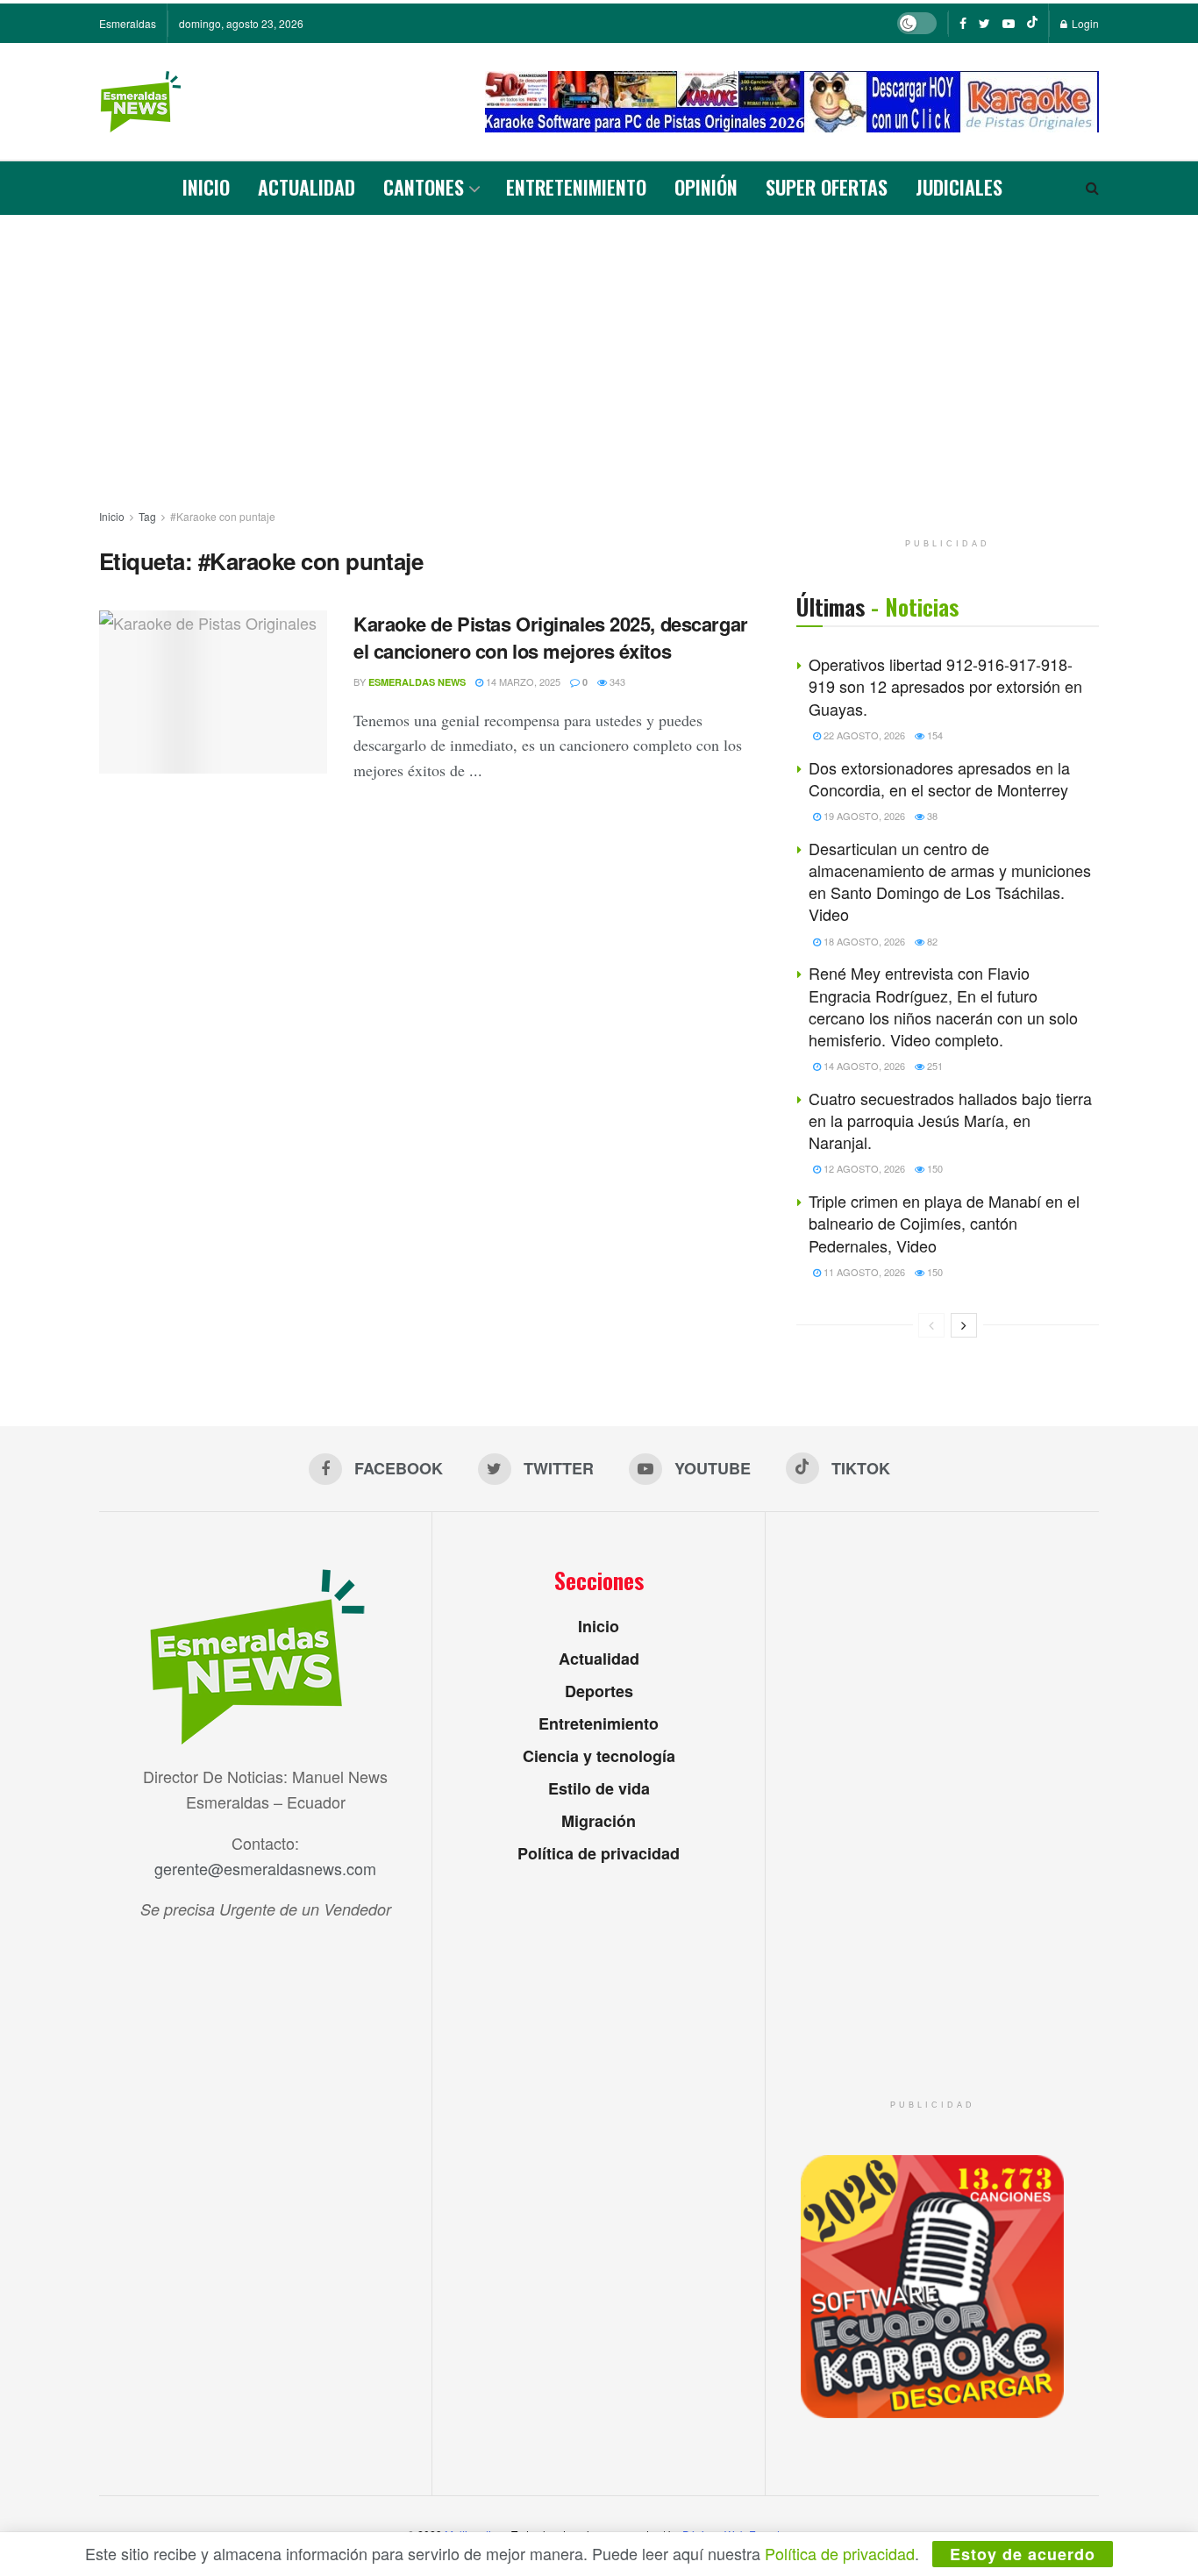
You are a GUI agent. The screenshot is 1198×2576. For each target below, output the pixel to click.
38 (931, 816)
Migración (599, 1821)
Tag (147, 516)
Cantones (424, 187)
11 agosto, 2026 (863, 1272)
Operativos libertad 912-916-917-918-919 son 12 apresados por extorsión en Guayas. (945, 686)
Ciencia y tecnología (599, 1756)
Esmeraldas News (417, 682)
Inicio (206, 187)
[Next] (964, 1325)
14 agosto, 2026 (863, 1066)
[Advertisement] (599, 346)
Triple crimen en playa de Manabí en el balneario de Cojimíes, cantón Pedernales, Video (944, 1223)
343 (616, 681)
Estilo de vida (599, 1788)
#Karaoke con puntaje (223, 516)
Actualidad (307, 187)
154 (934, 735)
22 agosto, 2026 (863, 735)
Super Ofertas (827, 187)
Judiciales (959, 187)
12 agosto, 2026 (863, 1168)
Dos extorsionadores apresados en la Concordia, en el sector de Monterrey (939, 778)
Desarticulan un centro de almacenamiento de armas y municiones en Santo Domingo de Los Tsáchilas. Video (950, 881)
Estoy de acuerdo (1023, 2554)
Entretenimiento (576, 187)
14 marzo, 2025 (522, 681)
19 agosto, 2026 (863, 816)
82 (931, 941)
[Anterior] (931, 1325)
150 (934, 1168)
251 (934, 1066)
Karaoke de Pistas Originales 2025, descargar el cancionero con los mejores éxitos (551, 637)
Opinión (706, 187)
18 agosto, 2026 (863, 941)
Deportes (599, 1691)
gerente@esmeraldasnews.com (265, 1868)
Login (1084, 23)
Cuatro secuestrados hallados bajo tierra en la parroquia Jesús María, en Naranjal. (950, 1120)
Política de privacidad (599, 1853)
